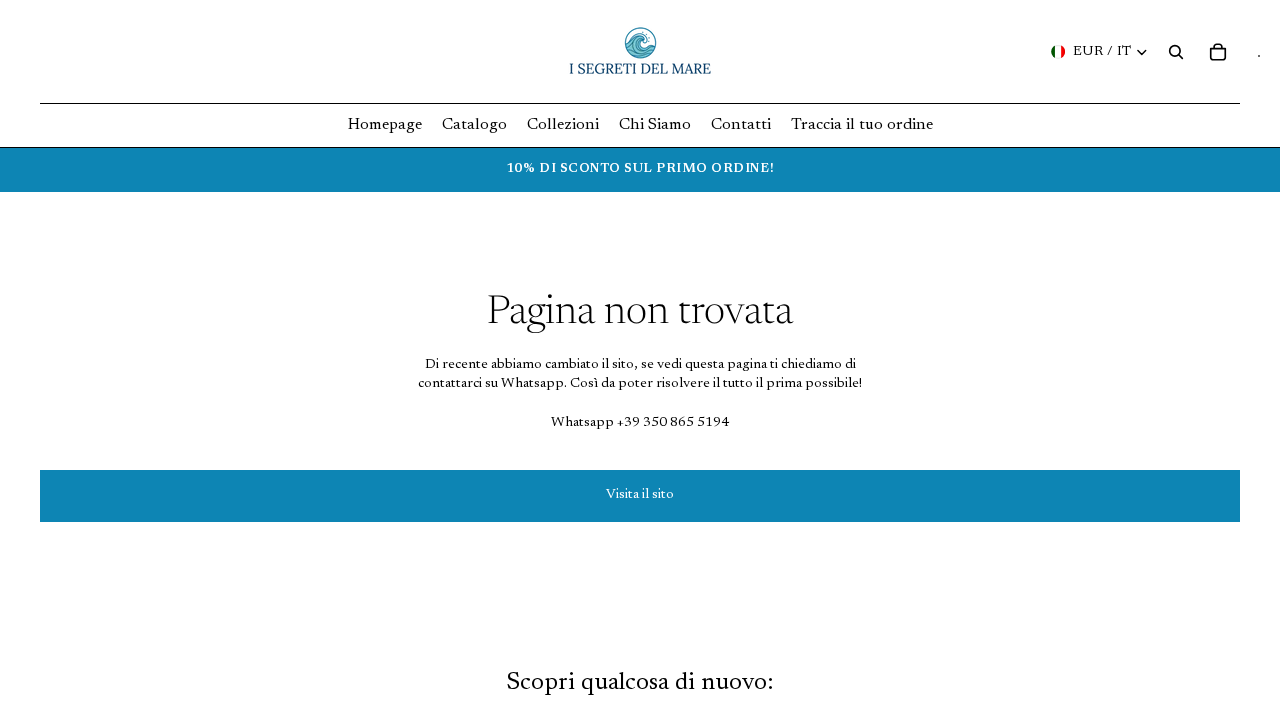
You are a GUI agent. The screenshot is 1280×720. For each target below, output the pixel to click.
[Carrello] (1218, 52)
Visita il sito (640, 495)
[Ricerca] (1176, 52)
